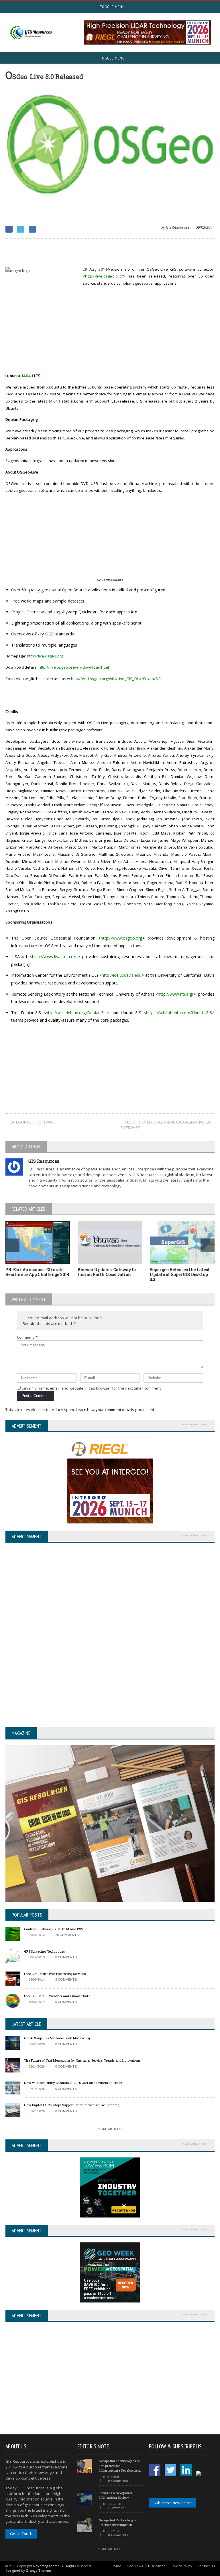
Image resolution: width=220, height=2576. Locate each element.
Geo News (135, 2566)
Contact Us (206, 2566)
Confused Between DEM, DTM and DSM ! (55, 1929)
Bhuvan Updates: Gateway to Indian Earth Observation (107, 1272)
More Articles (110, 2129)
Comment (27, 1337)
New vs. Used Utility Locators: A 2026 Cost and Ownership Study (73, 2083)
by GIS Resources (175, 227)
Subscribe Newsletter (173, 2503)
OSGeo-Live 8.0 (167, 1122)
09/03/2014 (205, 227)
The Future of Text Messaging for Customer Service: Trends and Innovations (82, 2060)
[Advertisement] (72, 253)
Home (116, 2566)
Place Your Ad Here (195, 1424)
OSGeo (145, 1122)
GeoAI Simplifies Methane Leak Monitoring (57, 2038)
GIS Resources (44, 1161)
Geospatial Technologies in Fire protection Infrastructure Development (120, 2466)
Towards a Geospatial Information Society (115, 2495)
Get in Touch (21, 2534)
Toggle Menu (112, 7)
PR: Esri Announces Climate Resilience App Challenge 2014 (37, 1272)
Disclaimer (157, 2566)
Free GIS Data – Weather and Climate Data (57, 1996)
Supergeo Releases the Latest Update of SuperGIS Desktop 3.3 (180, 1274)
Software (46, 1122)
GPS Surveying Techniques (44, 1951)
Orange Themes (39, 2570)
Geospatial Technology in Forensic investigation (118, 2523)
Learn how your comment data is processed (115, 1410)
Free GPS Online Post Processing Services (55, 1974)
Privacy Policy (181, 2566)
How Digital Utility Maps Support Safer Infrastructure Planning (72, 2105)
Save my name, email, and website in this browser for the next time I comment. (92, 1388)
